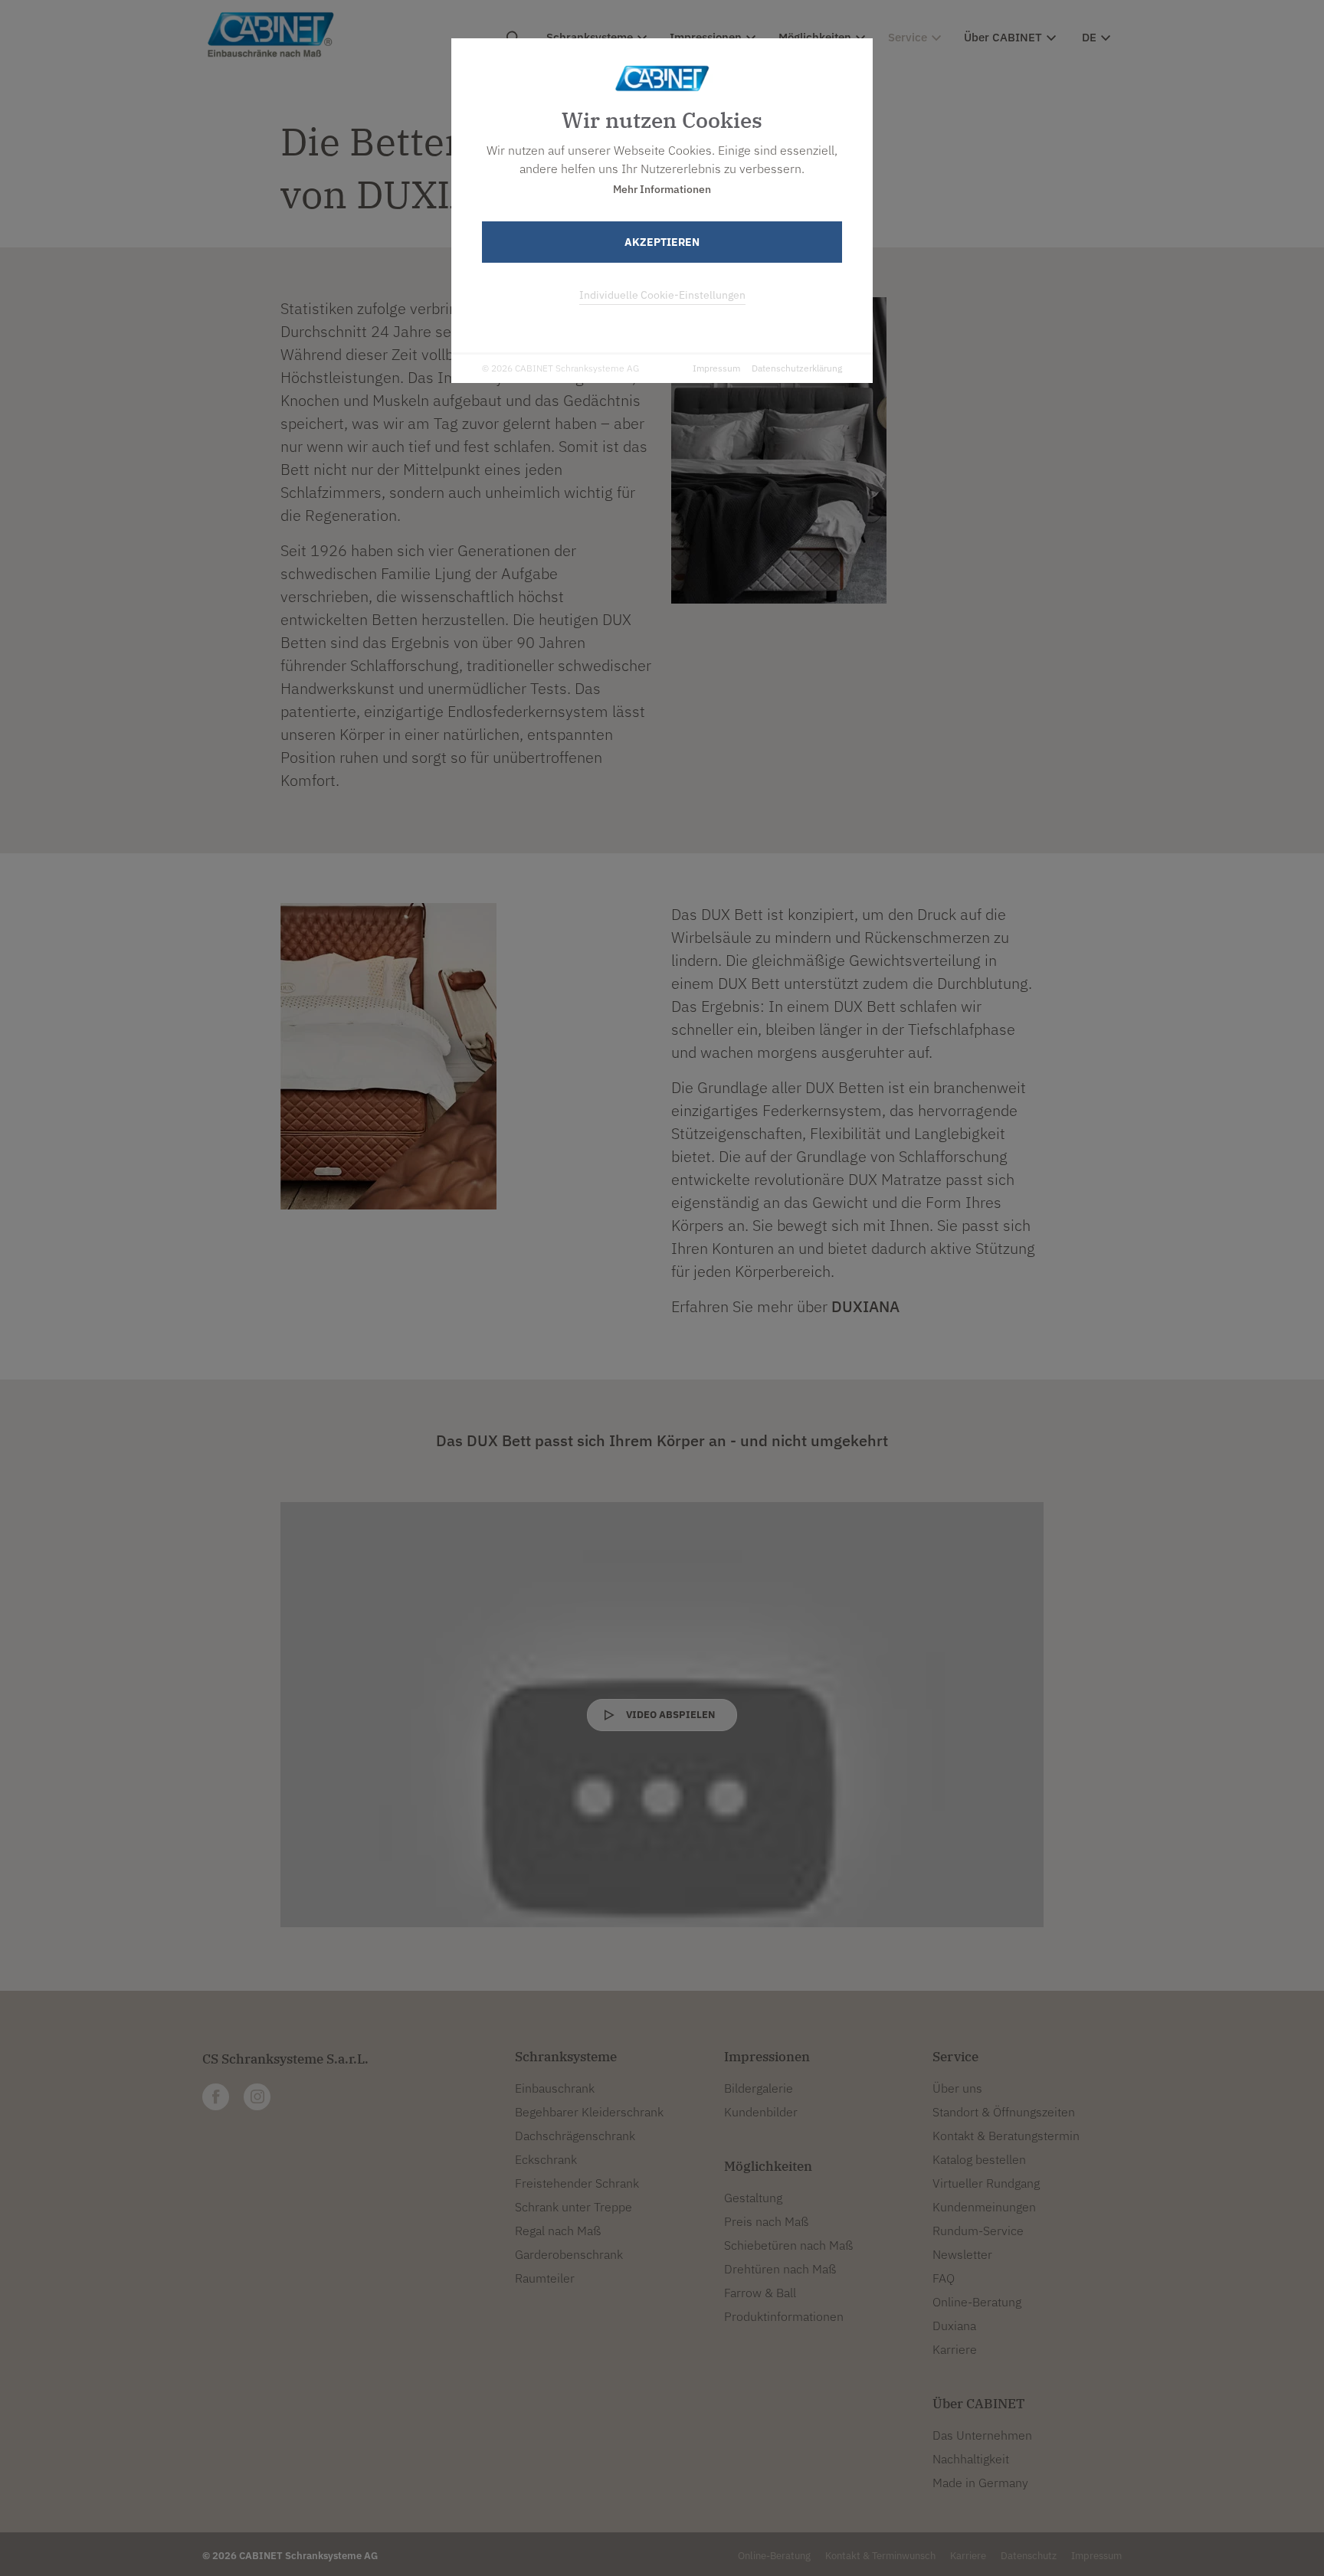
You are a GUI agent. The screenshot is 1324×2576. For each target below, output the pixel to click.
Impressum (716, 368)
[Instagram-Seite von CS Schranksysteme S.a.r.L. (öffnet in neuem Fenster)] (257, 2097)
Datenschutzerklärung (797, 368)
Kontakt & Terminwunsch (880, 2556)
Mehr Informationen (662, 189)
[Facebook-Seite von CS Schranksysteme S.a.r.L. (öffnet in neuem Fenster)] (216, 2097)
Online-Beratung (774, 2556)
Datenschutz (1029, 2556)
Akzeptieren (662, 242)
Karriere (968, 2556)
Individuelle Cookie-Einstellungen (662, 295)
